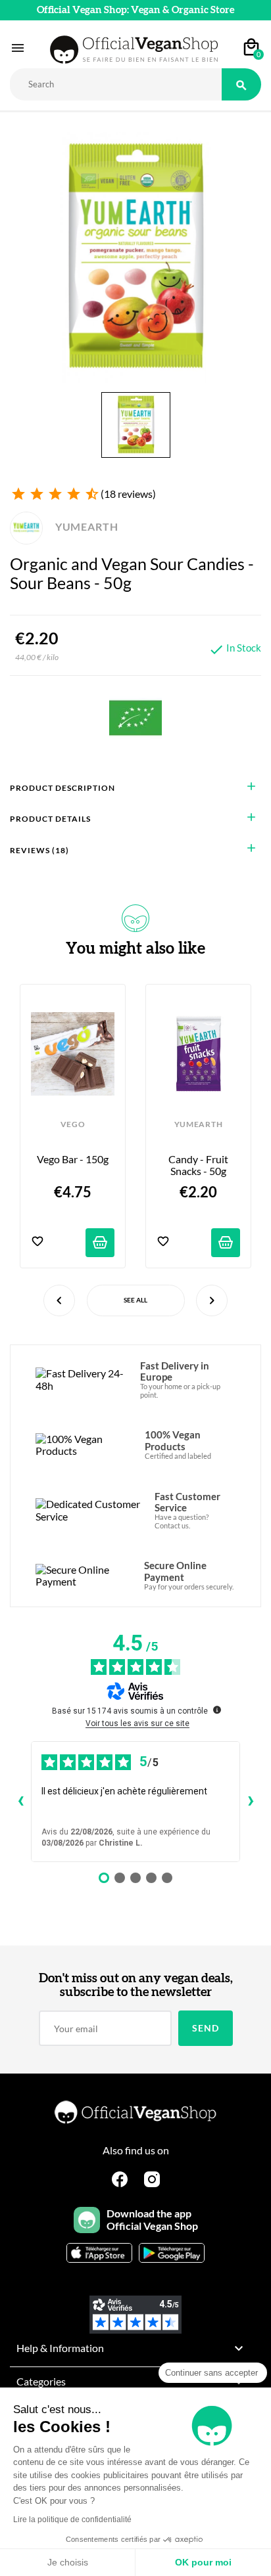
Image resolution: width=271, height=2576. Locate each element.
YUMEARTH (85, 526)
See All (135, 1300)
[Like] (37, 1242)
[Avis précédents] (20, 1802)
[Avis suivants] (251, 1802)
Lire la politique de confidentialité (72, 2520)
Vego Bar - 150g (73, 1159)
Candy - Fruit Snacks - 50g (199, 1165)
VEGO (73, 1124)
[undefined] (217, 1710)
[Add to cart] (100, 1243)
